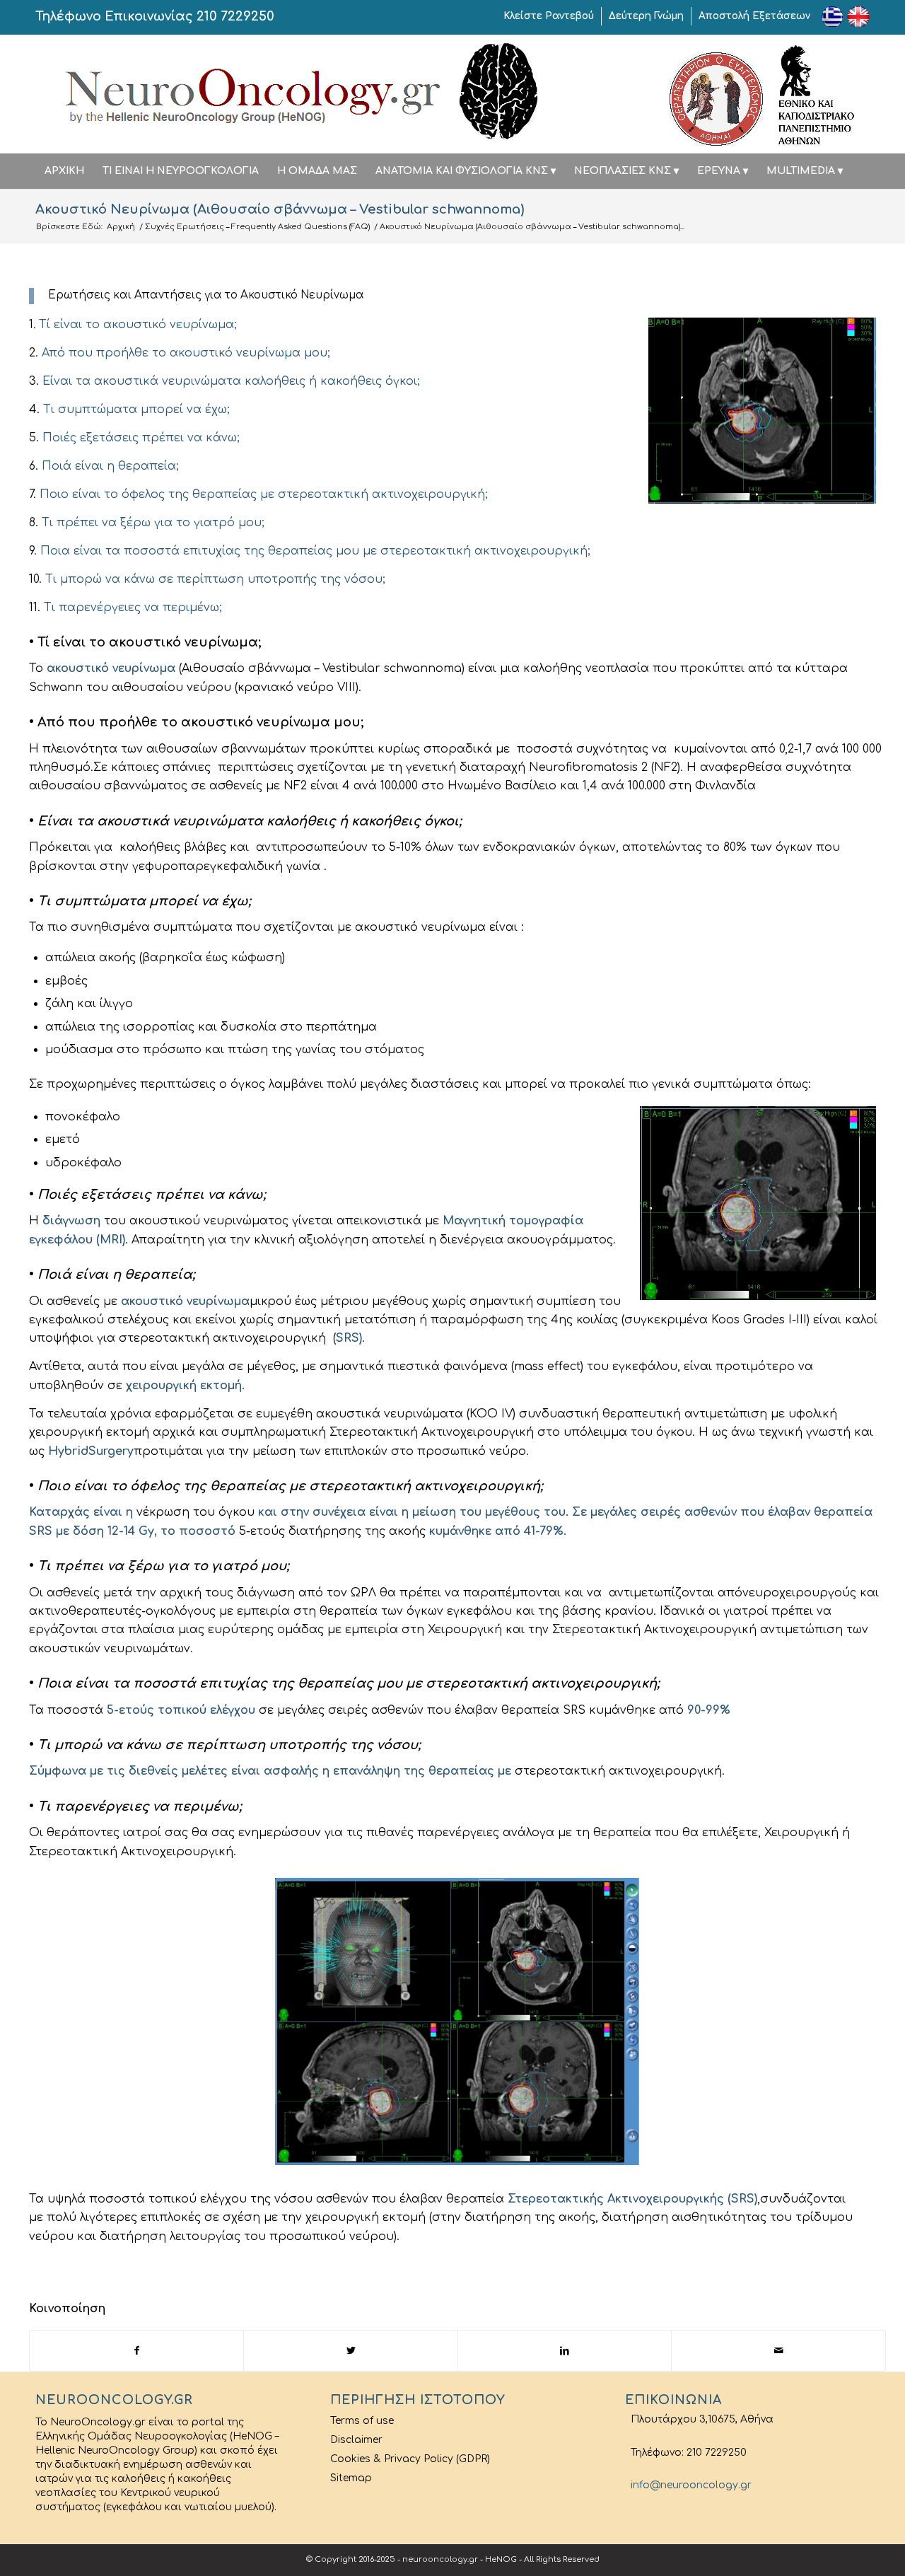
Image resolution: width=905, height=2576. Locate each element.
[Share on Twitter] (351, 2351)
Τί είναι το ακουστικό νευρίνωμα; (138, 325)
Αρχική (121, 227)
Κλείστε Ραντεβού (549, 16)
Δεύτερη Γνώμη (646, 16)
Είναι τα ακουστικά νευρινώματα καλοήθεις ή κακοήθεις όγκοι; (231, 381)
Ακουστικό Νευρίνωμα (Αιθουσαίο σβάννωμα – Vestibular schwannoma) (280, 209)
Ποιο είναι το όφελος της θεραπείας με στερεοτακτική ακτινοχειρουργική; (264, 494)
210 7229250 (235, 16)
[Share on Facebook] (137, 2351)
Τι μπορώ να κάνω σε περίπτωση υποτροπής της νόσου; (215, 579)
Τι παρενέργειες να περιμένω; (133, 608)
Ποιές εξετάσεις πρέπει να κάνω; (141, 438)
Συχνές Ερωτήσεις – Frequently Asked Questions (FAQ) (257, 227)
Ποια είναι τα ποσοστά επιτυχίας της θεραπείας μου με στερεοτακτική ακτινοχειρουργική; (315, 551)
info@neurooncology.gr (688, 2485)
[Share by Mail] (778, 2351)
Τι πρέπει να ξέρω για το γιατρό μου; (151, 523)
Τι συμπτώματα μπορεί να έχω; (136, 410)
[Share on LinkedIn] (565, 2351)
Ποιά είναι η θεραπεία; (110, 466)
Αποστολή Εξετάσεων (754, 16)
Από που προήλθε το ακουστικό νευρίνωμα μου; (186, 353)
